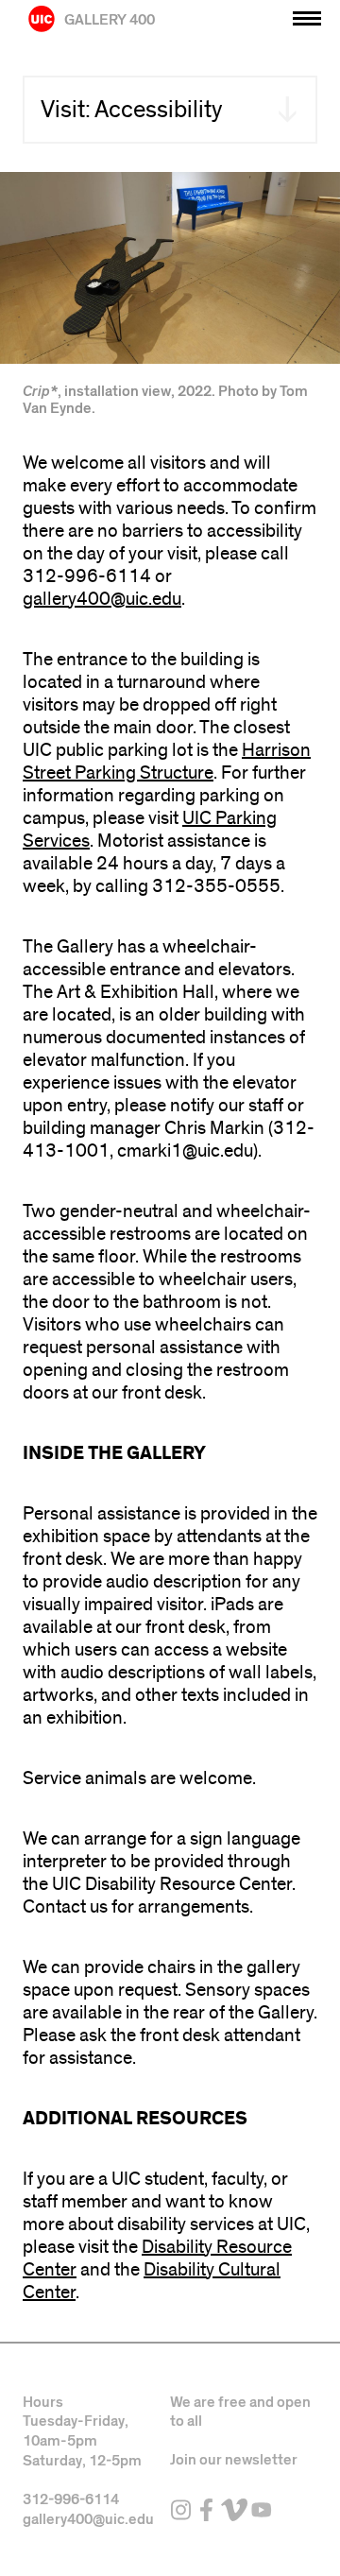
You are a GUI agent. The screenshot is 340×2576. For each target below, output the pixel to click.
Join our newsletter (234, 2460)
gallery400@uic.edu (102, 599)
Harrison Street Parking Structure (167, 762)
